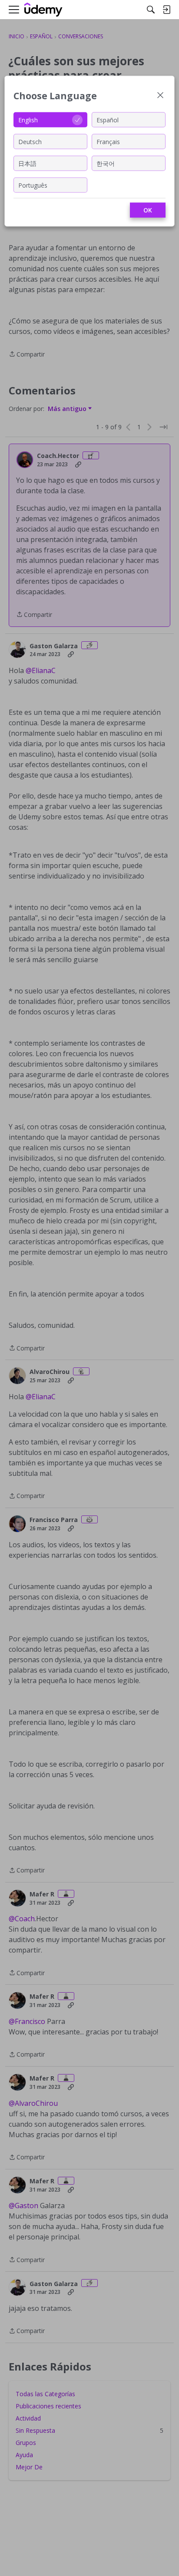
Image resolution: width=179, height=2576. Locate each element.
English (28, 120)
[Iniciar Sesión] (166, 10)
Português (33, 185)
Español (108, 120)
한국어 (106, 163)
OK (148, 210)
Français (108, 141)
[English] (43, 10)
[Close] (160, 96)
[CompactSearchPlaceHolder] (151, 10)
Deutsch (30, 141)
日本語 (27, 163)
